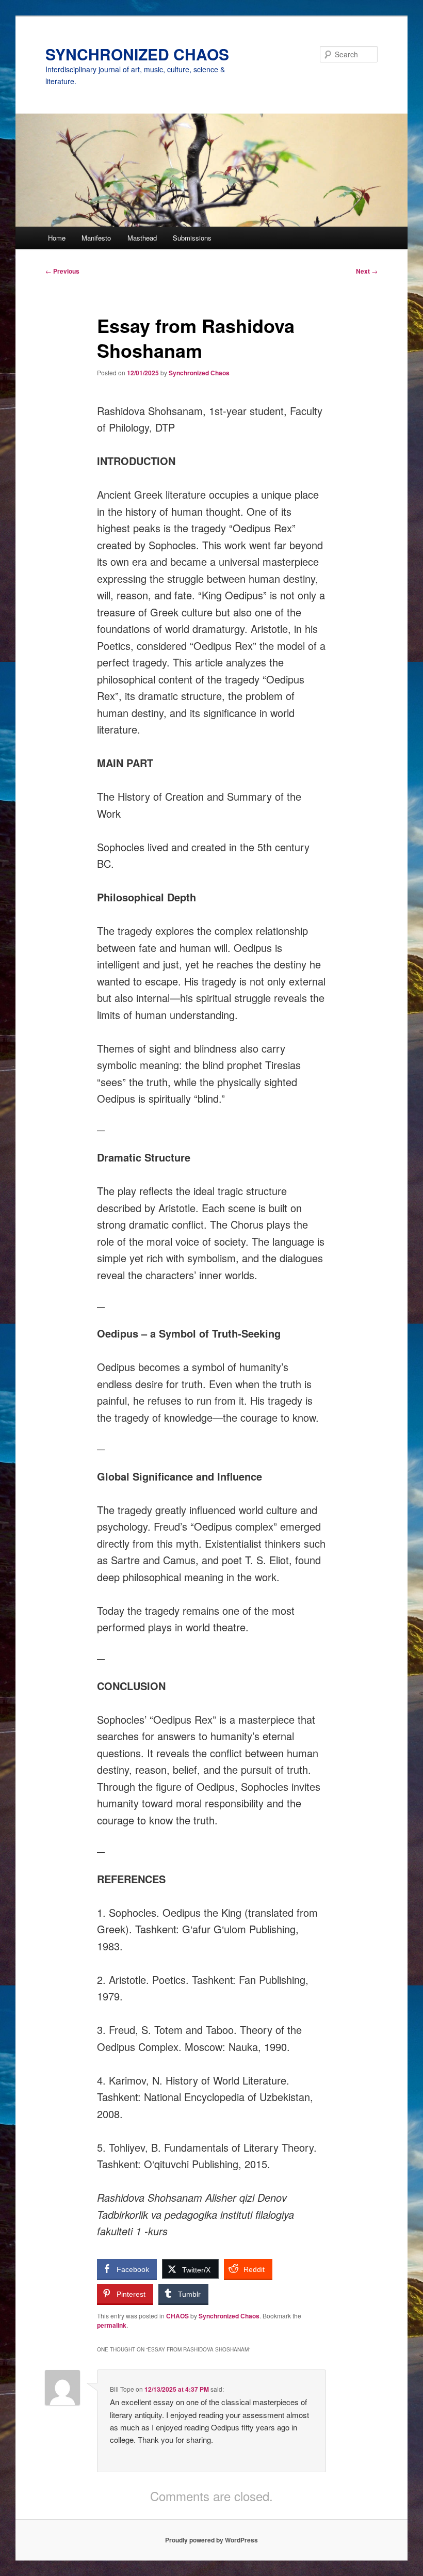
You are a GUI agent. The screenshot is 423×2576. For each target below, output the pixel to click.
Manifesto (96, 238)
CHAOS (177, 2316)
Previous (62, 271)
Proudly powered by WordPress (211, 2540)
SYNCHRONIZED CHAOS (137, 54)
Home (57, 238)
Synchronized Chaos (199, 373)
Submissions (192, 238)
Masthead (142, 238)
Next (367, 271)
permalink (112, 2325)
